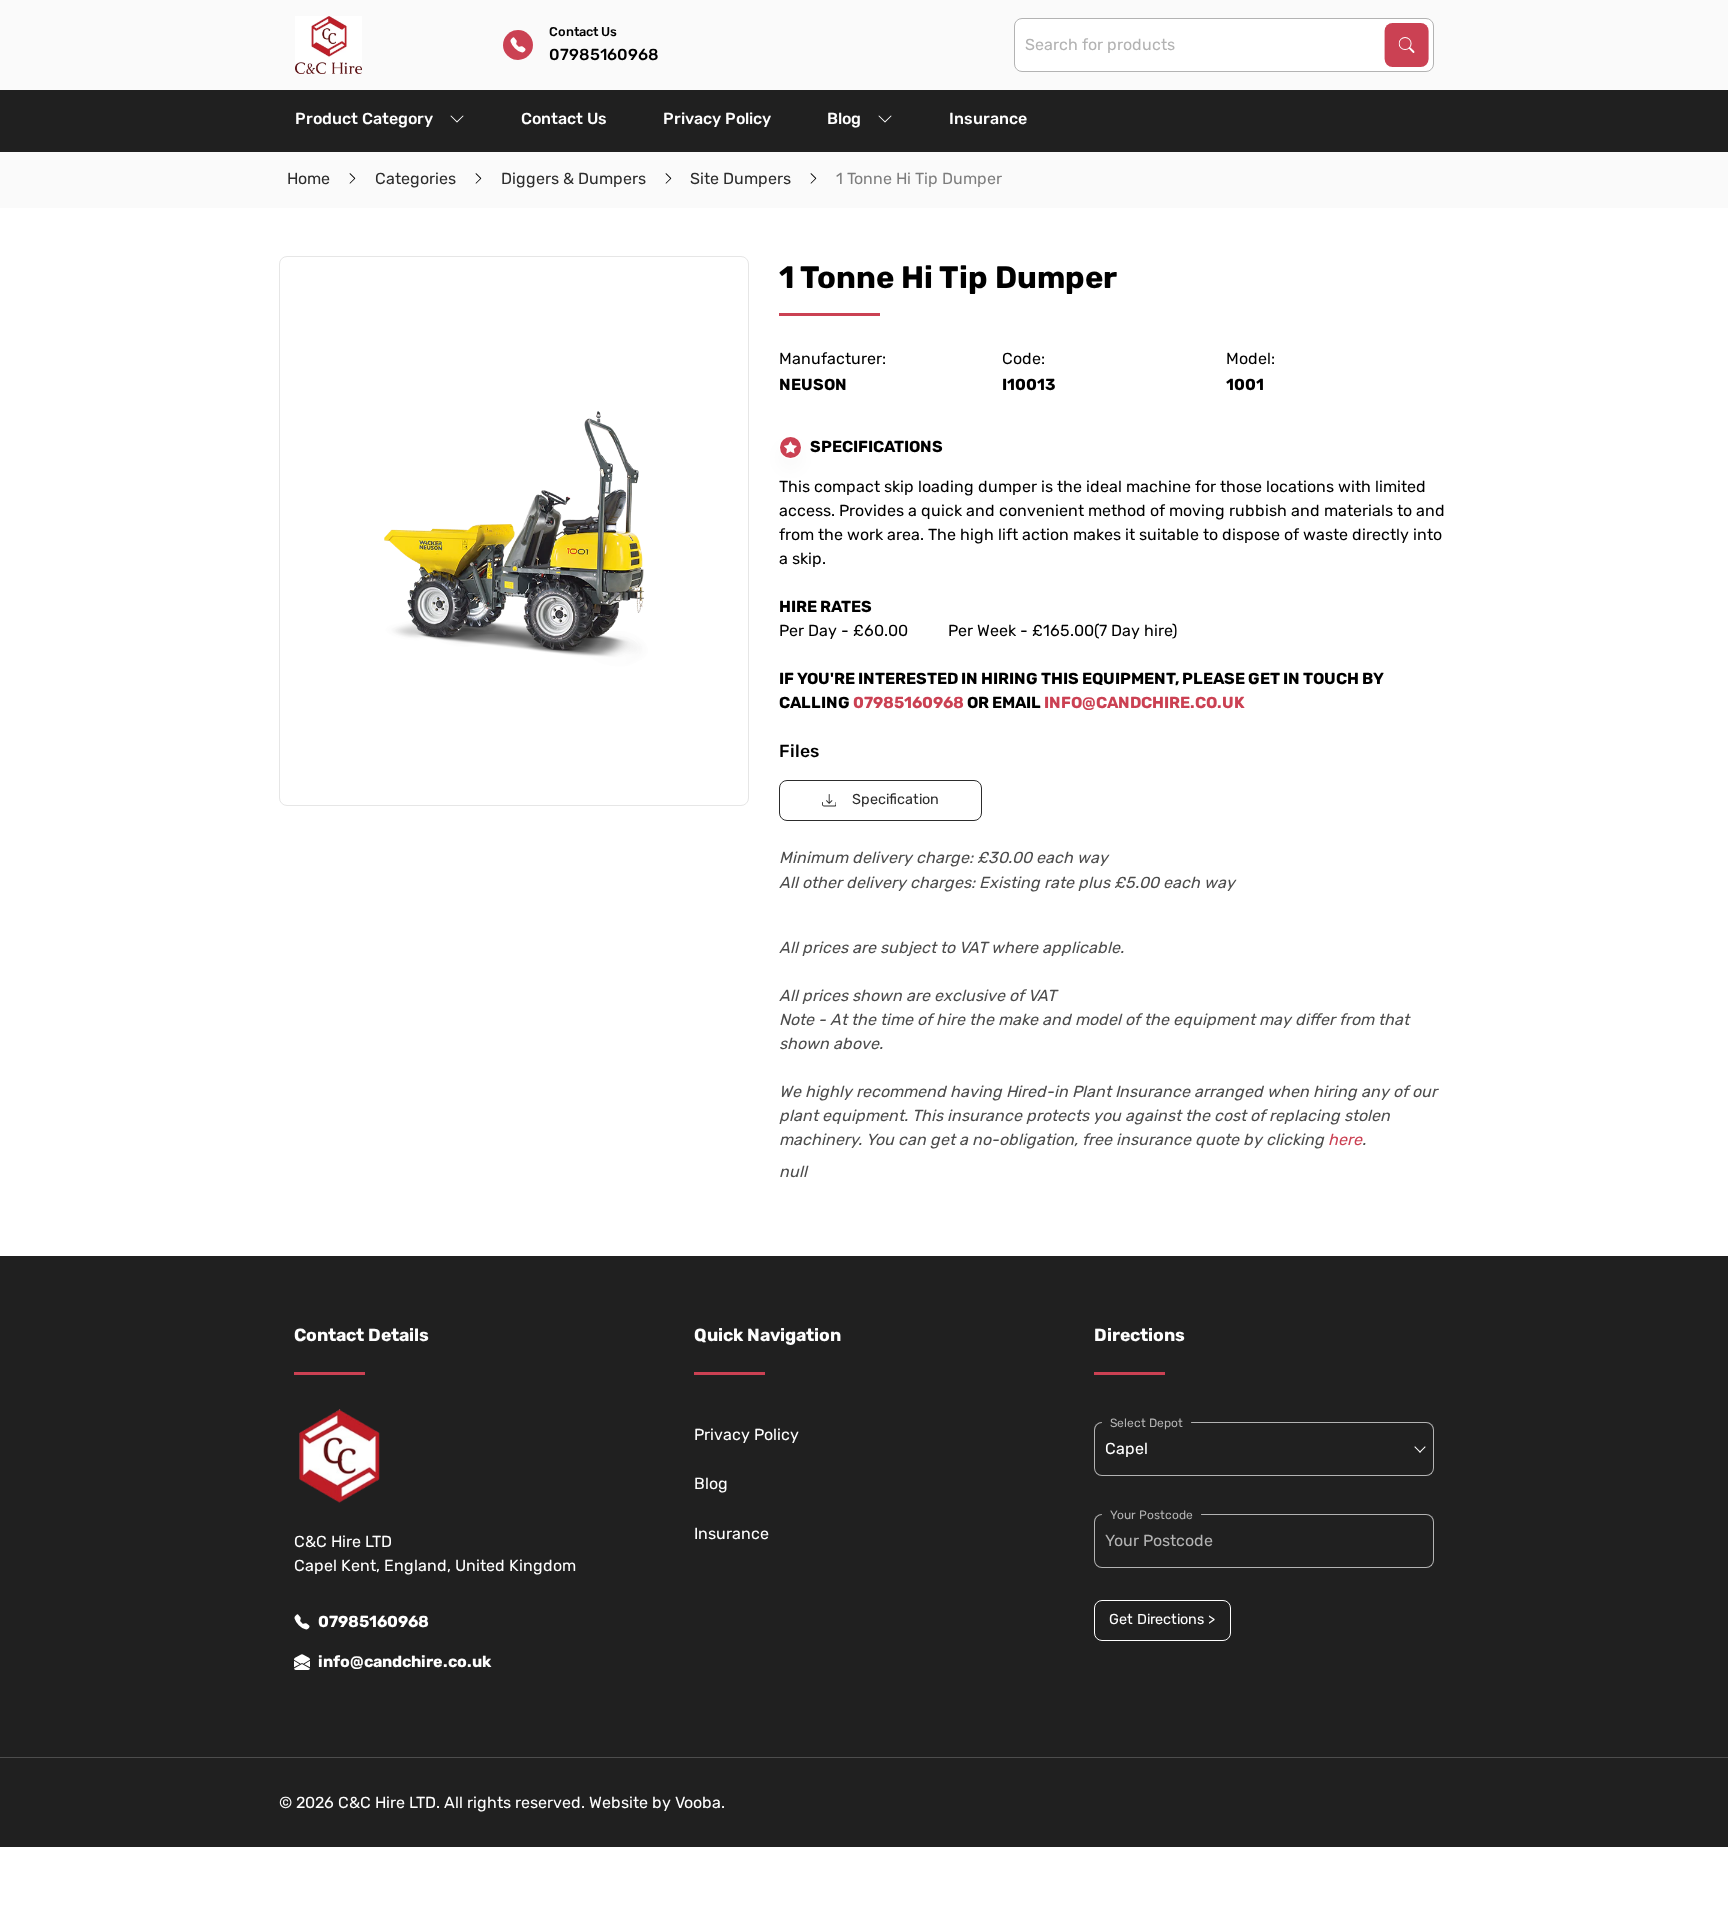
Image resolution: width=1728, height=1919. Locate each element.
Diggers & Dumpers (573, 178)
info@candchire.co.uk (404, 1661)
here (1345, 1139)
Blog (844, 118)
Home (308, 178)
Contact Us (564, 118)
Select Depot (1146, 1423)
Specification (895, 799)
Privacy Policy (717, 118)
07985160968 (373, 1621)
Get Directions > (1162, 1619)
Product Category (364, 118)
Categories (415, 178)
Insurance (988, 118)
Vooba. (700, 1802)
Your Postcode (1151, 1515)
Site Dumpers (740, 178)
